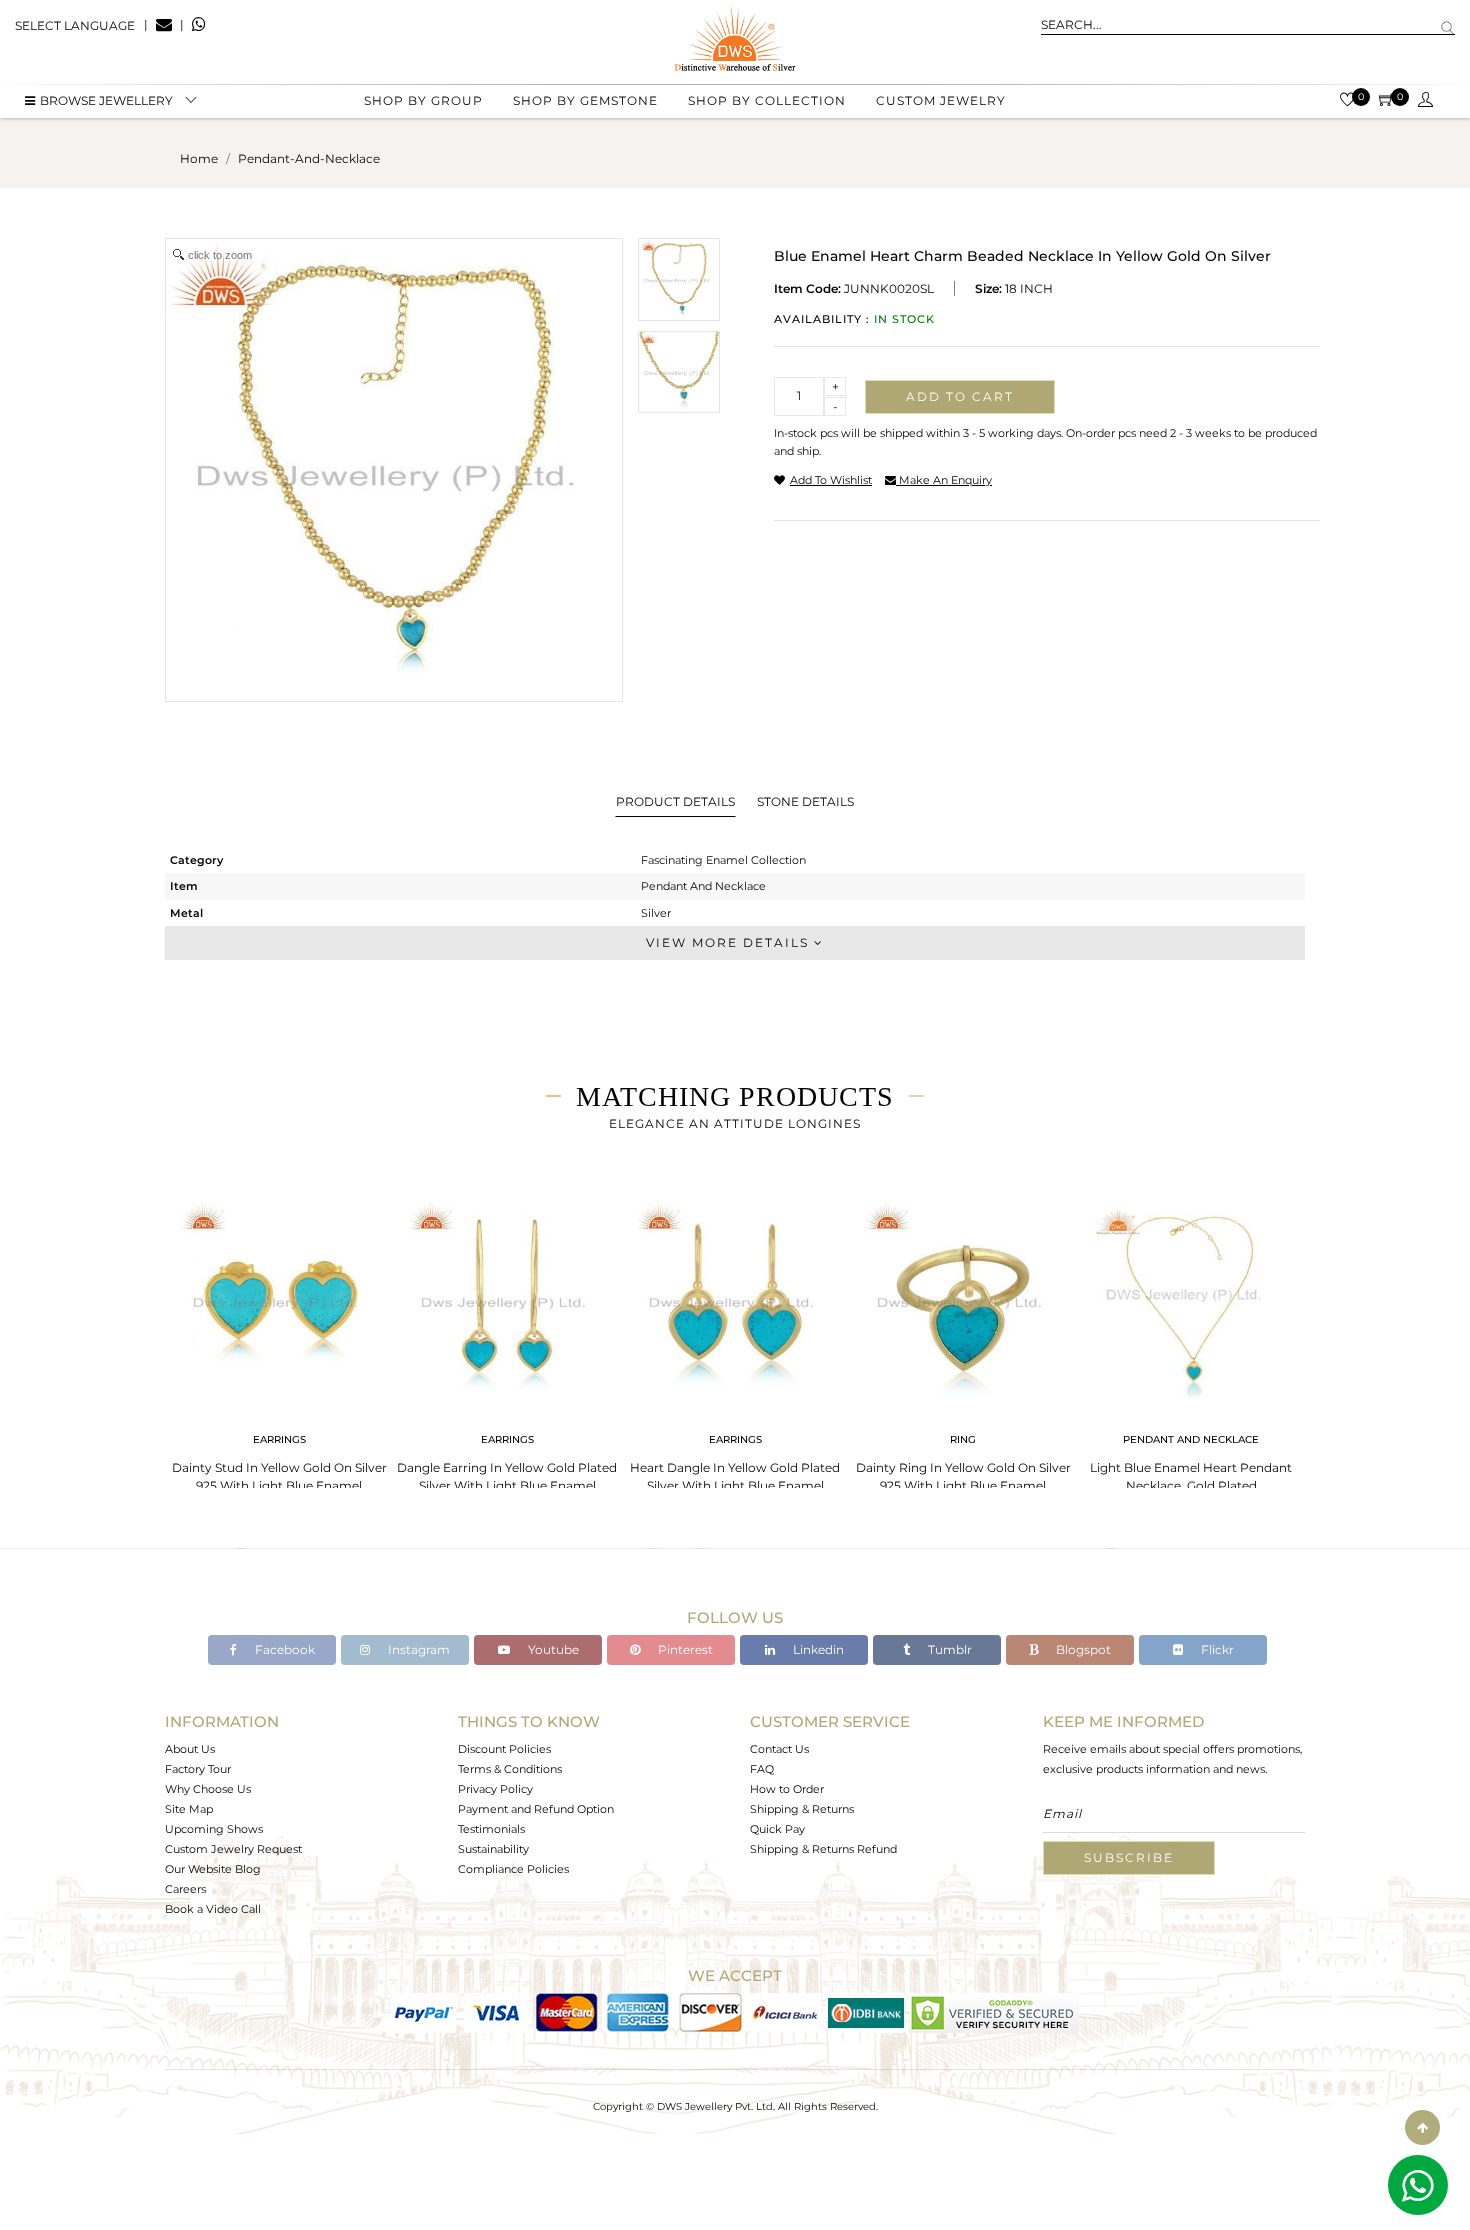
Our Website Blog (213, 1869)
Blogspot (1082, 1649)
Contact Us (779, 1749)
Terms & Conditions (510, 1769)
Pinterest (684, 1649)
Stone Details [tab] (805, 801)
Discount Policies (504, 1749)
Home (199, 158)
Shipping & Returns (802, 1809)
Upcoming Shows (214, 1829)
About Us (190, 1749)
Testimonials (491, 1829)
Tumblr (948, 1649)
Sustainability (493, 1849)
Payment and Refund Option (536, 1809)
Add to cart (960, 396)
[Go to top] (1422, 2127)
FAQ (762, 1769)
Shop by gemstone (585, 100)
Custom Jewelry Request (233, 1849)
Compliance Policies (513, 1869)
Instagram (417, 1649)
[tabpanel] (279, 1340)
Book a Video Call (213, 1909)
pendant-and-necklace (309, 158)
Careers (185, 1889)
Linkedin (817, 1649)
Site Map (189, 1809)
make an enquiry (944, 480)
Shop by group (423, 100)
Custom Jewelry (941, 100)
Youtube (552, 1649)
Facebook (283, 1649)
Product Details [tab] (675, 801)
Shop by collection (767, 100)
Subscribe (1129, 1857)
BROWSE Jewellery (106, 100)
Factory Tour (198, 1769)
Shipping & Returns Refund (823, 1849)
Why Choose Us (208, 1789)
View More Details (730, 942)
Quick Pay (777, 1829)
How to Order (787, 1789)
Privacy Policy (495, 1789)
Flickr (1216, 1649)
